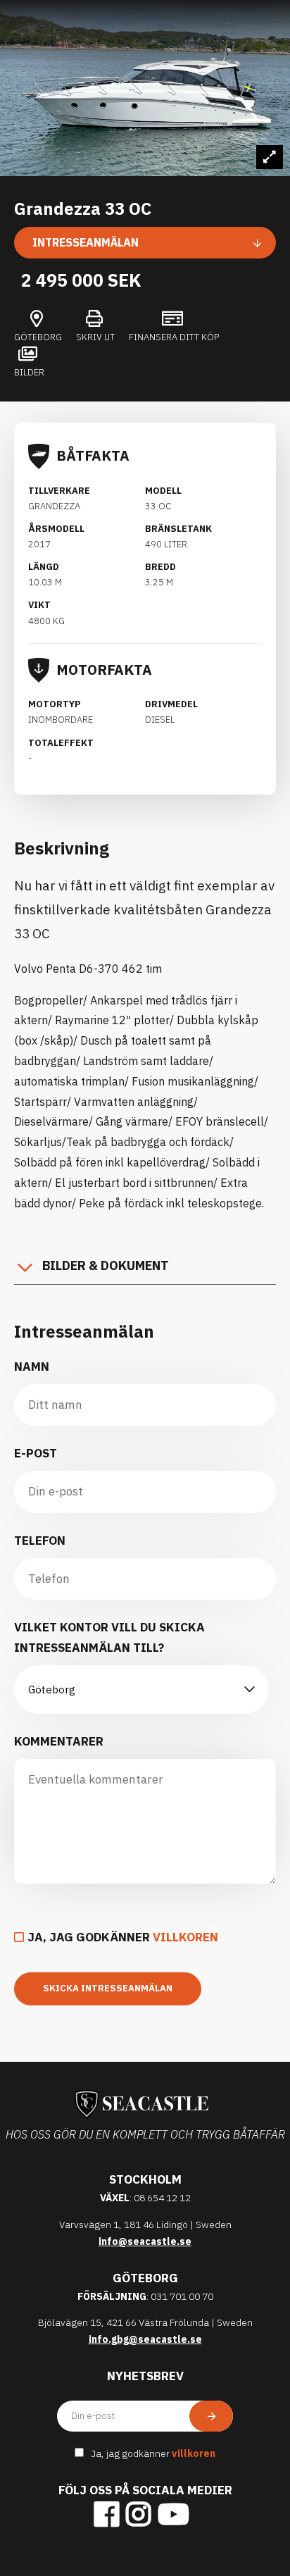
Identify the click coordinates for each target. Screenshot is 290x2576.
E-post (36, 1453)
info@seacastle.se (145, 2241)
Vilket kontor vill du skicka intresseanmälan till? (109, 1637)
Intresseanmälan (86, 242)
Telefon (40, 1541)
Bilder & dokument (106, 1265)
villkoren (185, 1937)
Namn (32, 1367)
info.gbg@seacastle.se (145, 2339)
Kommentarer (59, 1741)
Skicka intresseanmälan (108, 1988)
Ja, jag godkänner (123, 1937)
